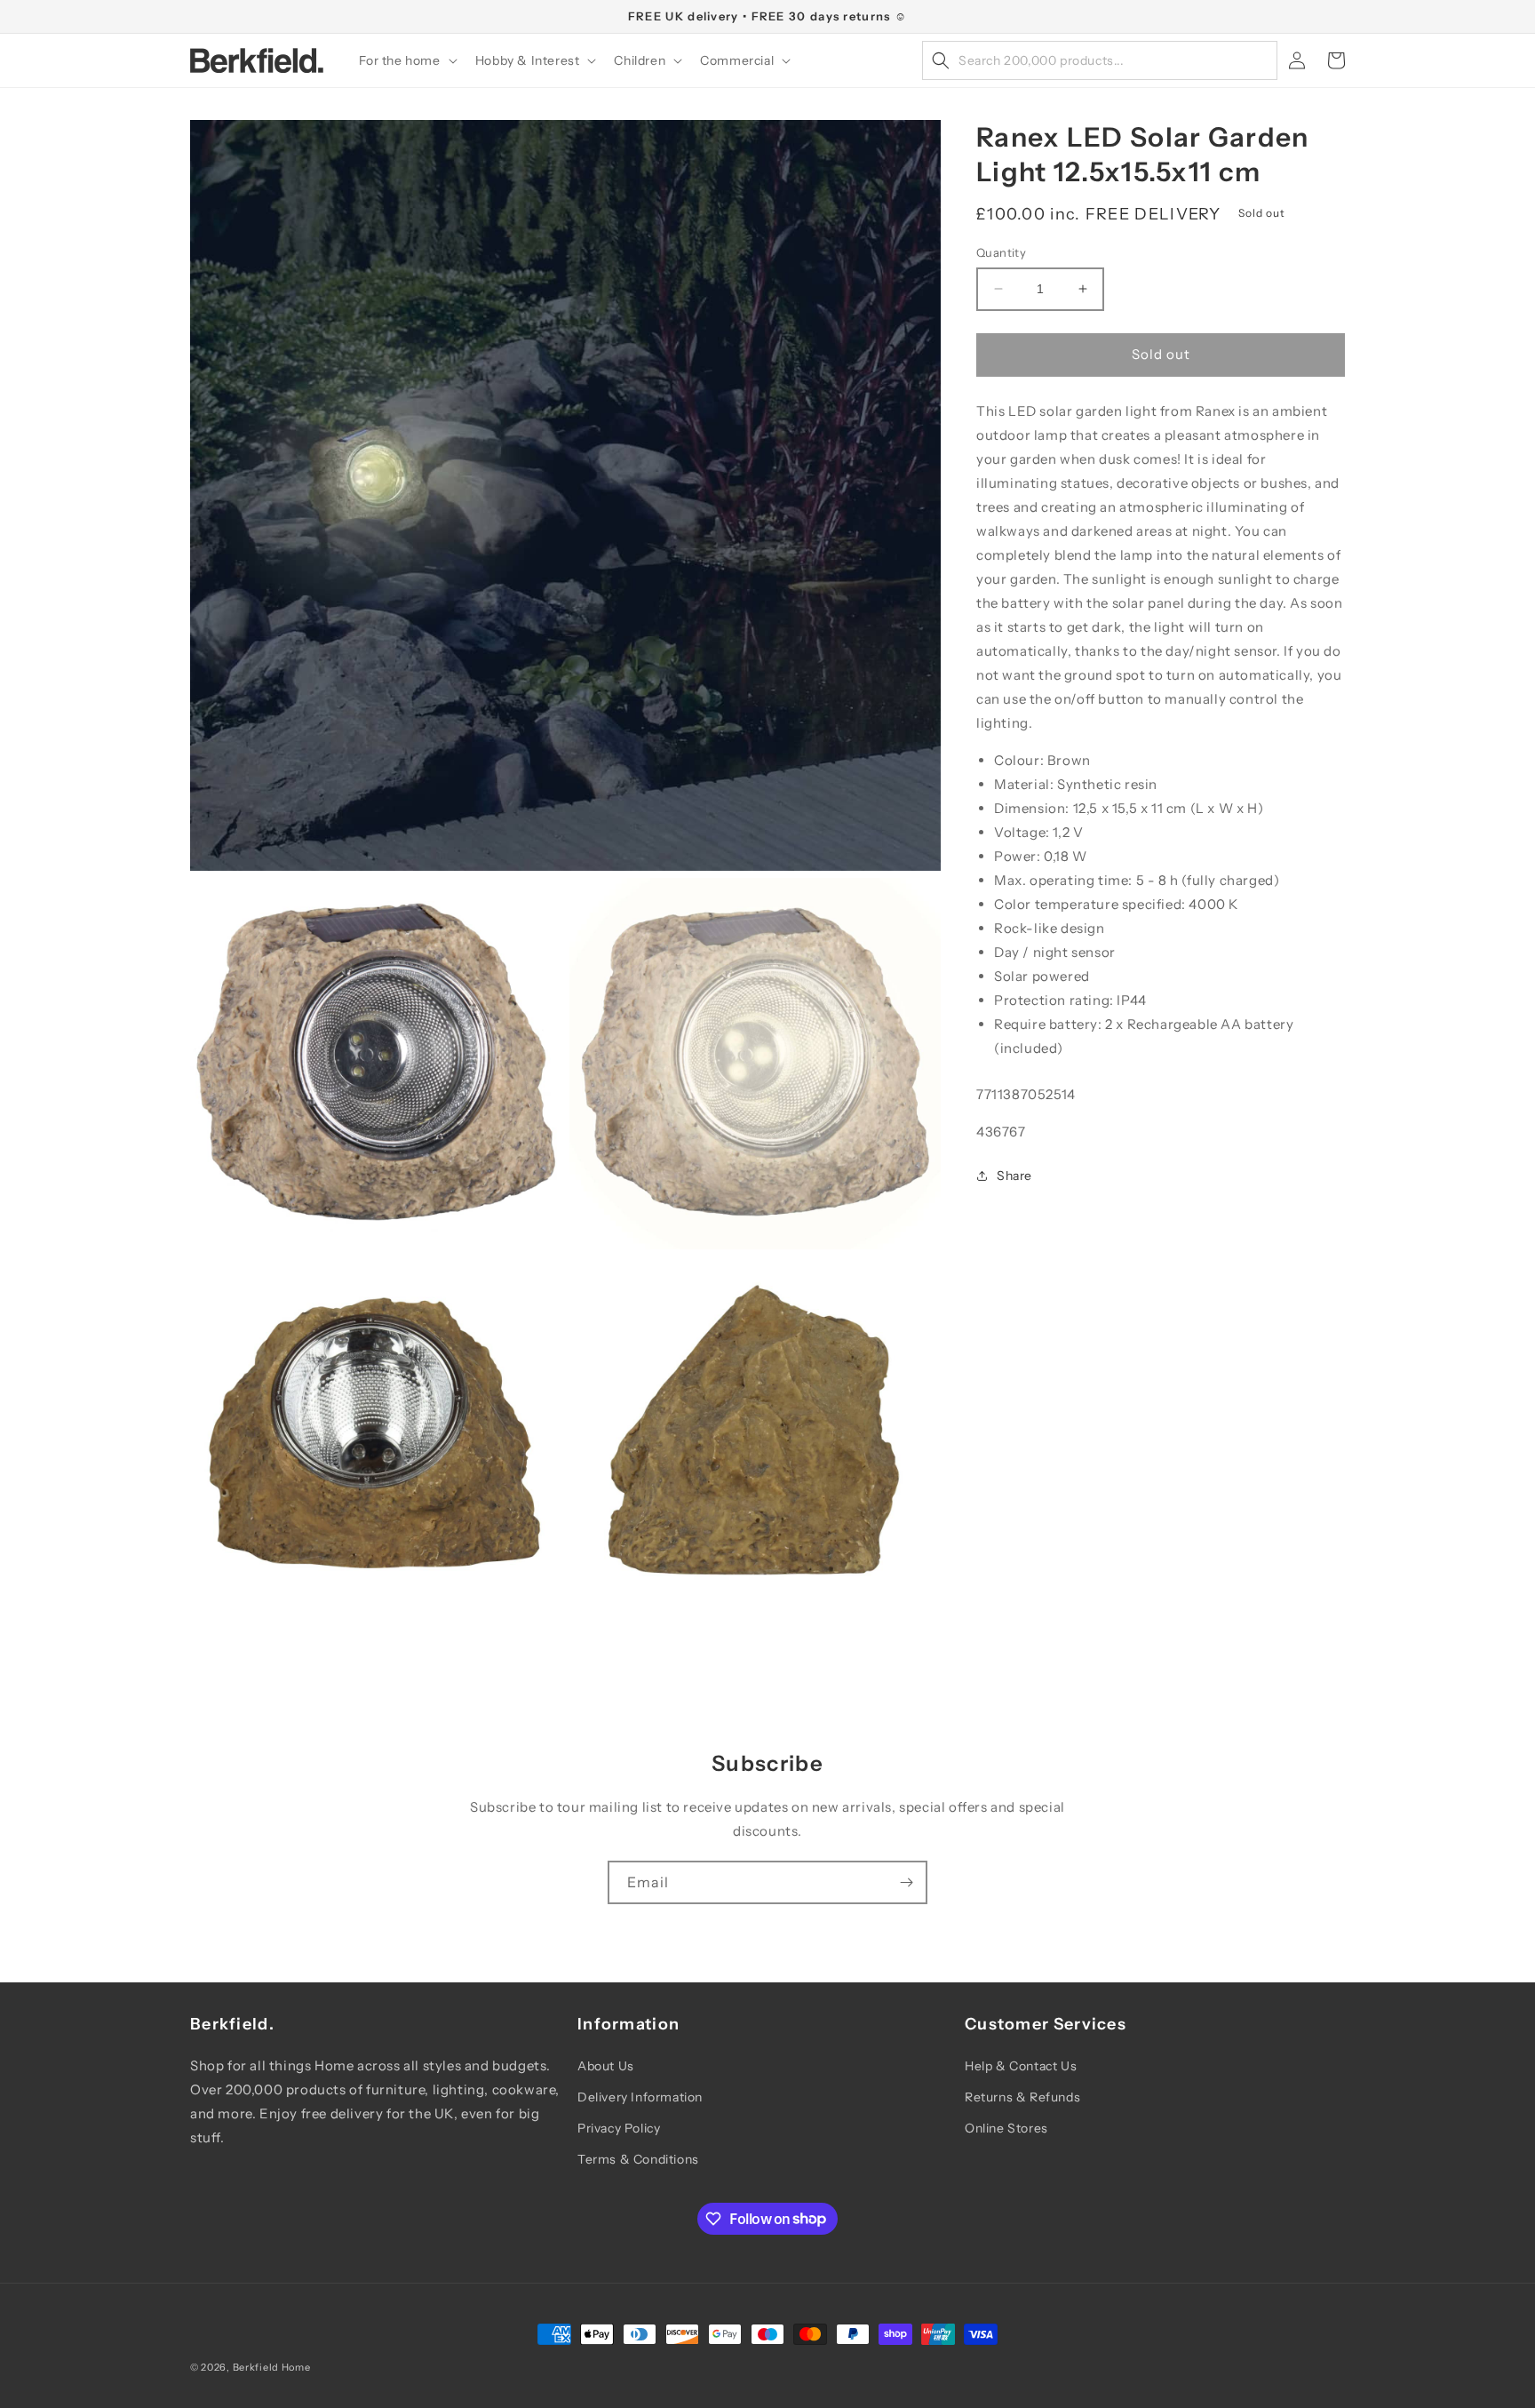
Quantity (1001, 252)
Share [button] (1014, 1176)
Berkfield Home (272, 2367)
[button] (406, 60)
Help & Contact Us (1021, 2066)
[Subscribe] (906, 1882)
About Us (606, 2066)
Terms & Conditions (638, 2159)
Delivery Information (640, 2097)
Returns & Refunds (1022, 2097)
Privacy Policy (619, 2128)
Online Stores (1006, 2128)
